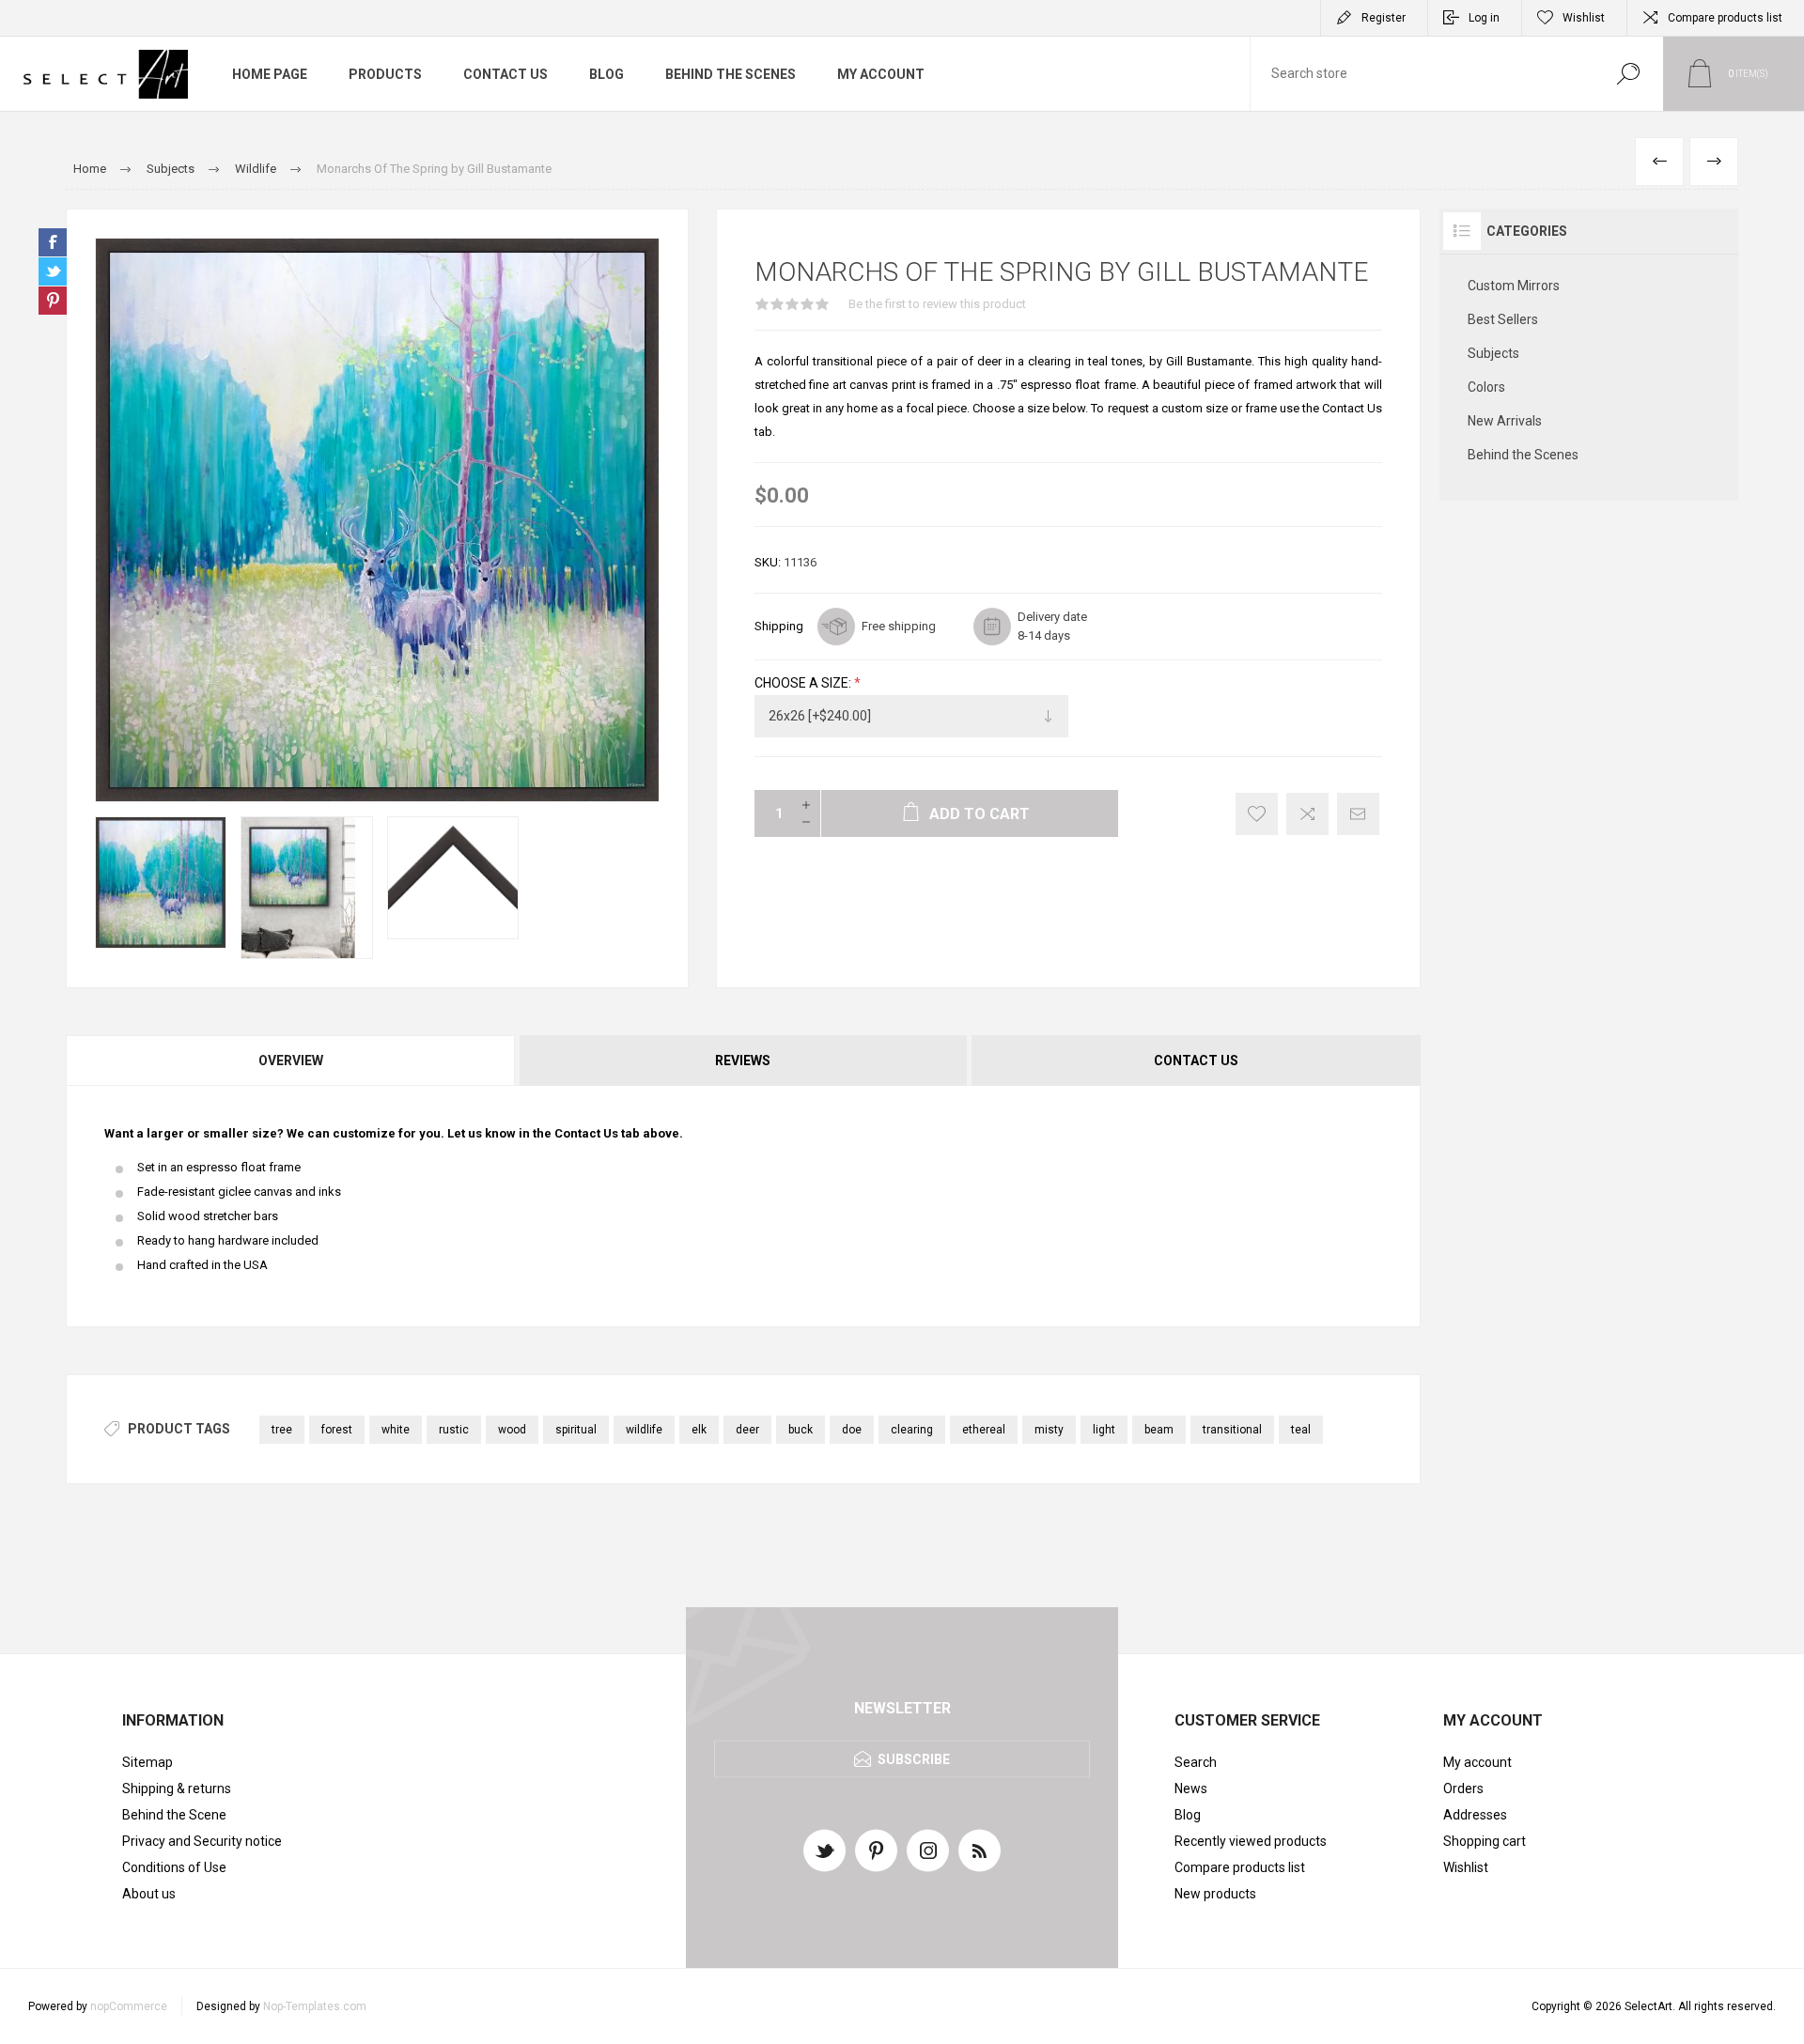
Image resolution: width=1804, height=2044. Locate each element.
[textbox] (1422, 74)
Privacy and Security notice (202, 1841)
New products (1215, 1894)
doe (852, 1430)
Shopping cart (1485, 1841)
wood (512, 1430)
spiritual (576, 1430)
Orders (1463, 1788)
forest (337, 1430)
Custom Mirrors (1514, 286)
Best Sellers (1503, 319)
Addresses (1475, 1815)
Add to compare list (1307, 814)
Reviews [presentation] (743, 1061)
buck (801, 1430)
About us (149, 1894)
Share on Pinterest (53, 301)
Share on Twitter (53, 271)
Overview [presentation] (291, 1061)
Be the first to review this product (937, 304)
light (1104, 1430)
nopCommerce (129, 2006)
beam (1159, 1430)
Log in (1484, 18)
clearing (912, 1430)
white (396, 1430)
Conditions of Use (174, 1867)
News (1191, 1788)
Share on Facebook (53, 242)
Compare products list (1725, 18)
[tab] (292, 1061)
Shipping (779, 626)
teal (1301, 1430)
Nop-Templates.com (315, 2006)
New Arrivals (1505, 421)
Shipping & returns (177, 1788)
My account (1477, 1762)
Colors (1486, 387)
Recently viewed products (1251, 1841)
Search (1628, 74)
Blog (1188, 1815)
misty (1049, 1430)
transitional (1232, 1430)
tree (282, 1430)
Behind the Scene (174, 1815)
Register (1384, 18)
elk (699, 1430)
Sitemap (148, 1762)
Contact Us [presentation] (1196, 1061)
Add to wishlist (1257, 814)
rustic (454, 1430)
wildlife (644, 1430)
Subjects (1493, 353)
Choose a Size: (804, 683)
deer (747, 1430)
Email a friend (1358, 814)
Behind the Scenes (1523, 455)
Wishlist (1466, 1867)
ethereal (984, 1430)
